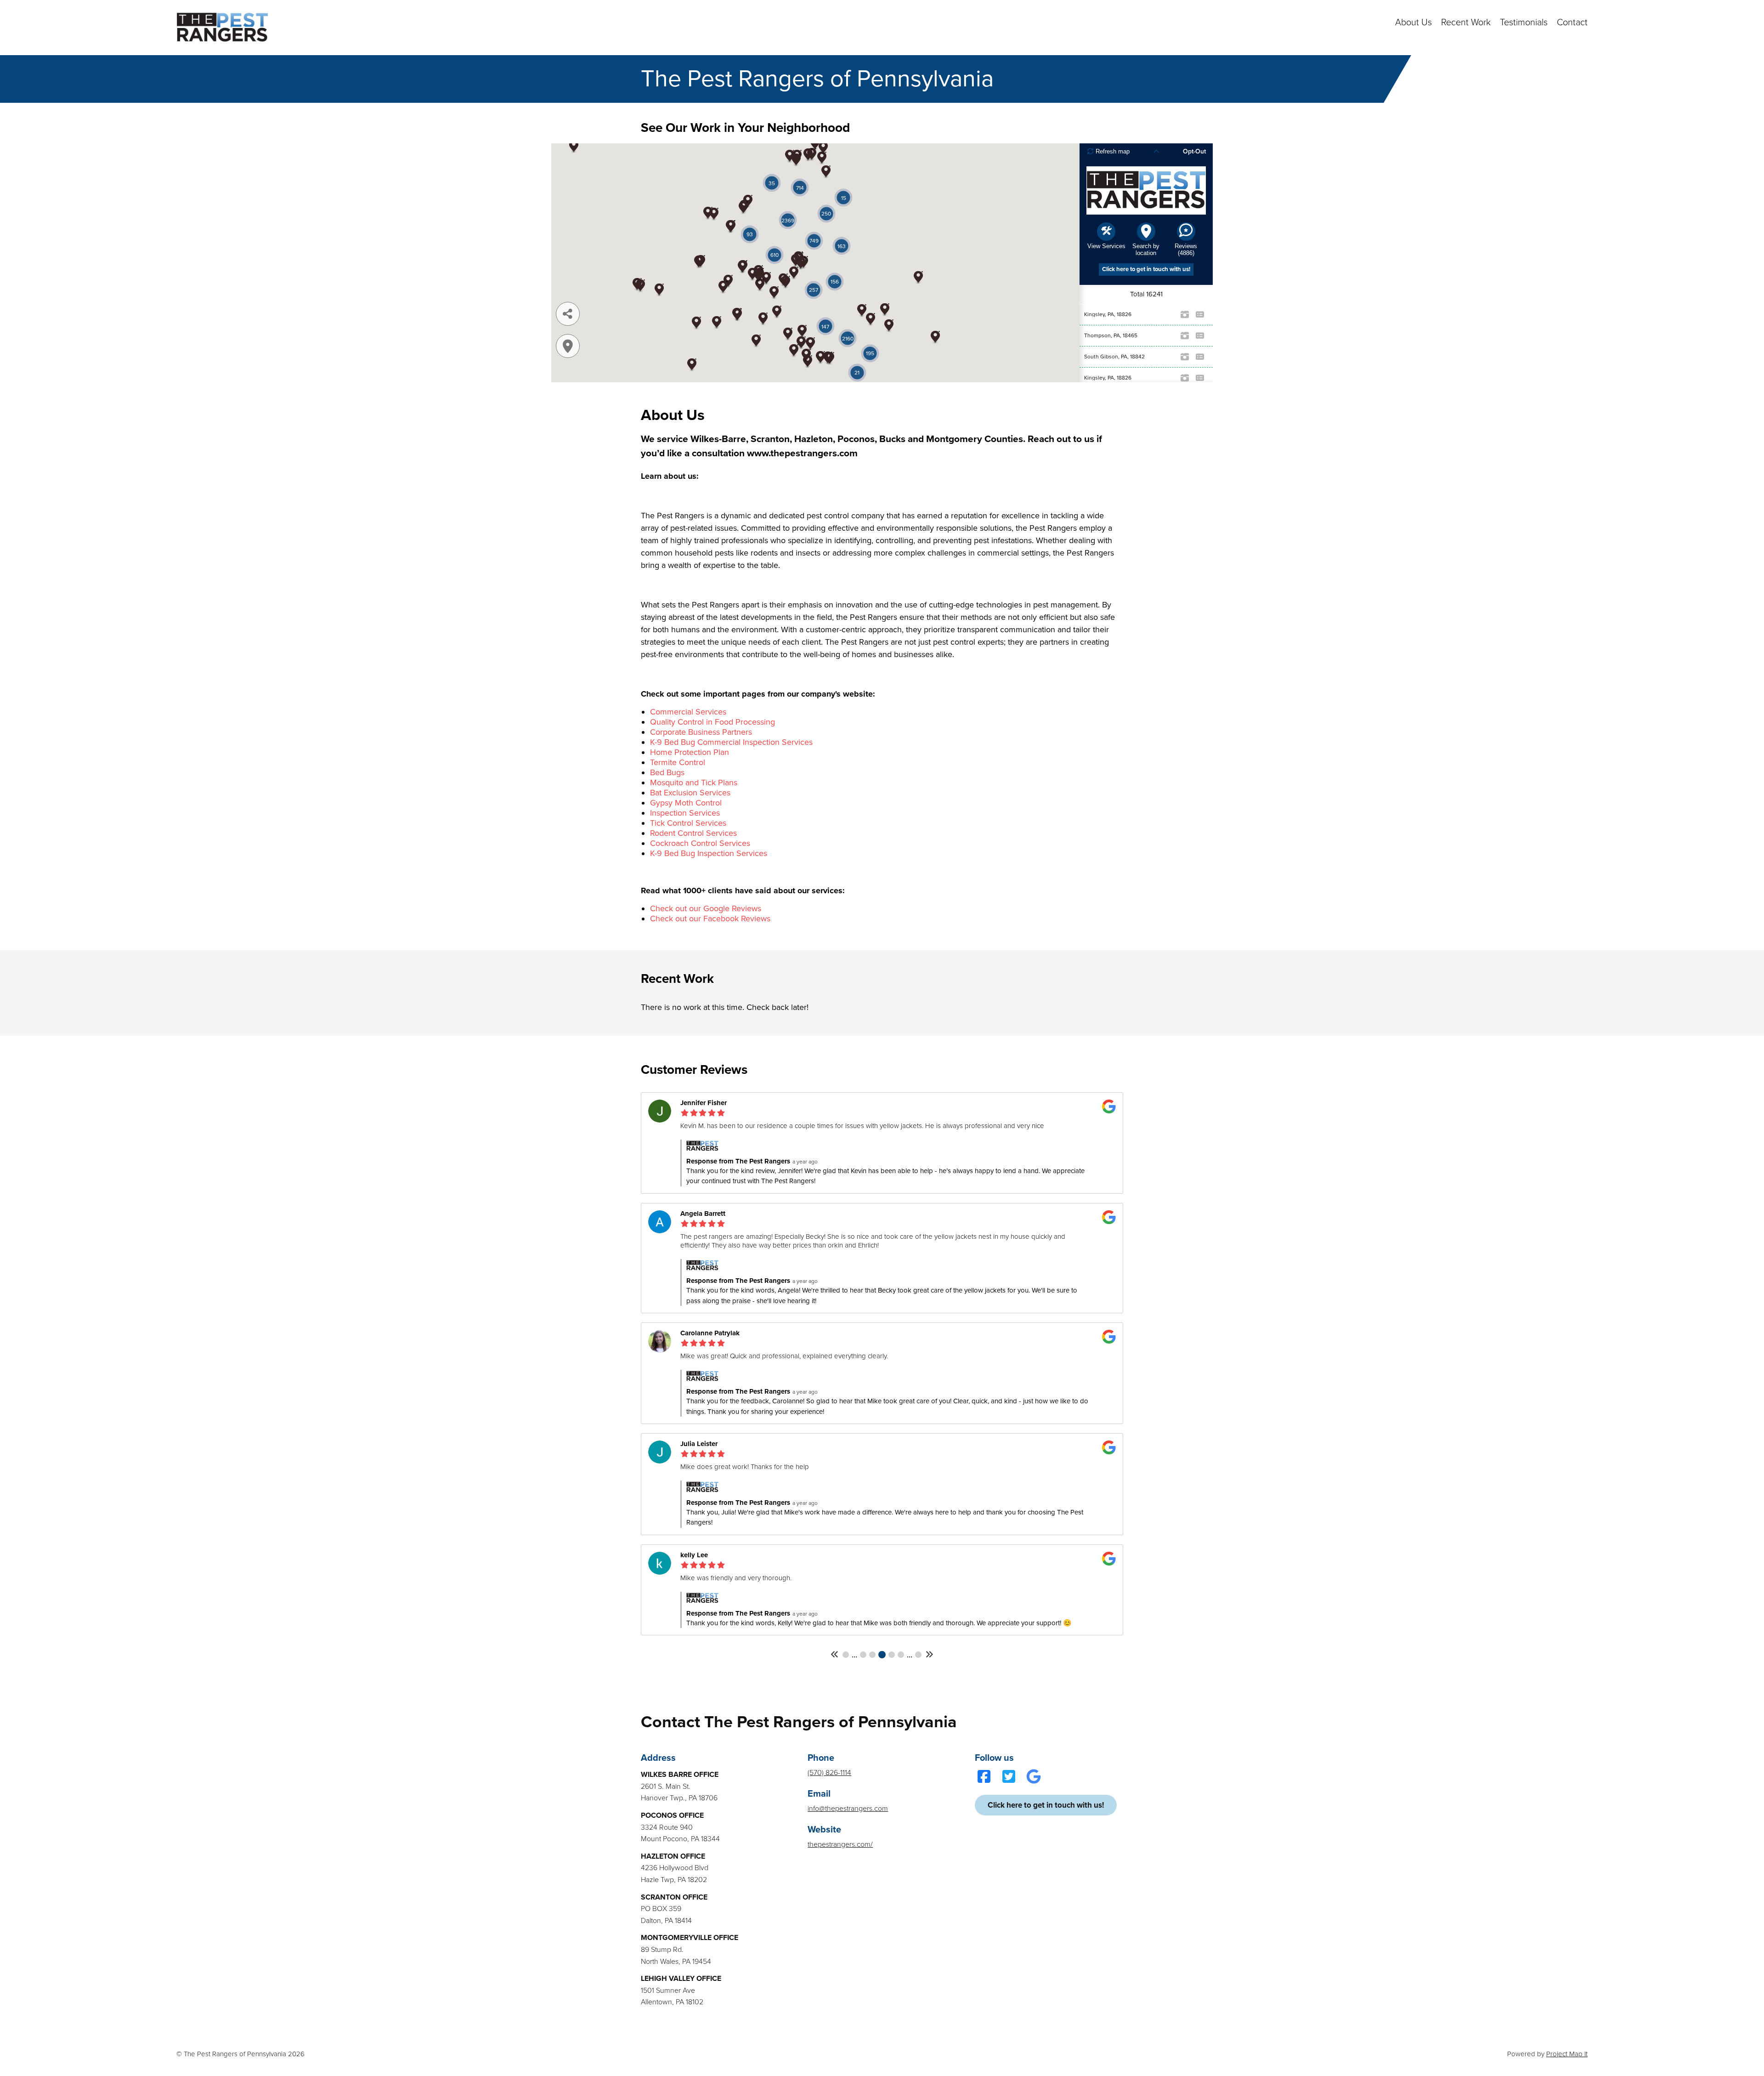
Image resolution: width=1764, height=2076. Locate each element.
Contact (1572, 23)
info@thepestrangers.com (848, 1809)
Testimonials (1524, 23)
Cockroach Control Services (700, 843)
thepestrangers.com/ (840, 1844)
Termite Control (678, 762)
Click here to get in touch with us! (1046, 1805)
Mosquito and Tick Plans (694, 783)
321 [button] (863, 1655)
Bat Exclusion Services (690, 793)
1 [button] (846, 1655)
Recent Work (1466, 23)
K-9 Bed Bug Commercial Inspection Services (731, 742)
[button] (835, 1654)
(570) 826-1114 (829, 1773)
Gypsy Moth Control (686, 803)
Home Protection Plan (690, 752)
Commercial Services (688, 712)
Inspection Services (685, 813)
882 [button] (918, 1655)
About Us (1413, 23)
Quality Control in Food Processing (712, 722)
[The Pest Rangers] (222, 28)
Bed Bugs (667, 772)
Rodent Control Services (693, 833)
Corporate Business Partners (701, 732)
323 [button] (882, 1655)
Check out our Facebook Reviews (710, 919)
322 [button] (872, 1655)
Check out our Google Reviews (706, 908)
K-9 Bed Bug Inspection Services (709, 853)
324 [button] (892, 1655)
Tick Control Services (688, 823)
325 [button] (901, 1655)
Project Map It (1567, 2054)
